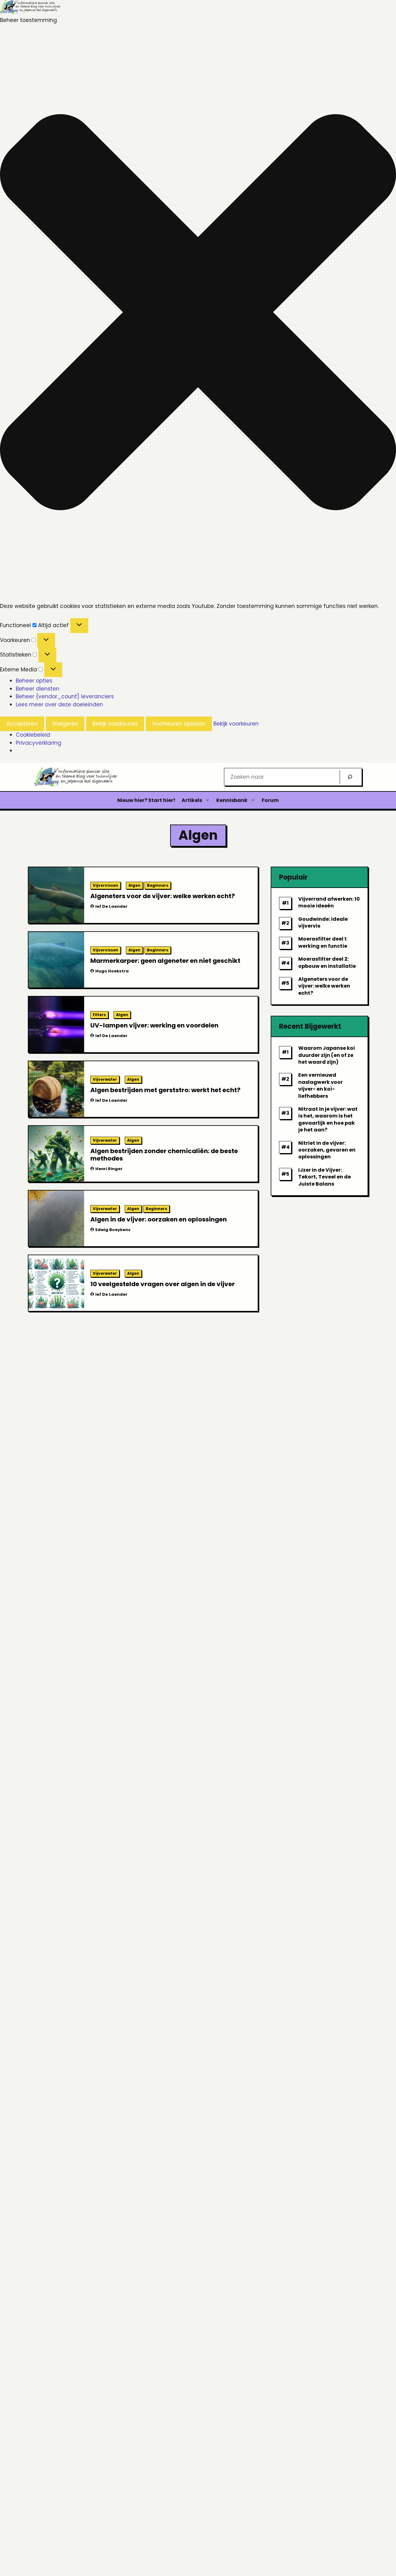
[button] (198, 313)
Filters (99, 1015)
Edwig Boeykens (113, 1230)
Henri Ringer (109, 1169)
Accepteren (22, 724)
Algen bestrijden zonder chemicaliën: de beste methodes (164, 1155)
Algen (134, 885)
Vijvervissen (105, 885)
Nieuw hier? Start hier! (146, 800)
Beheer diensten (38, 689)
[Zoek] (350, 777)
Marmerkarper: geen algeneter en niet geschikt (165, 961)
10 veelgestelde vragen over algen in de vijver (163, 1284)
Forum (270, 800)
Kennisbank (232, 800)
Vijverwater (105, 1079)
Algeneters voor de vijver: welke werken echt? (163, 896)
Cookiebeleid (33, 735)
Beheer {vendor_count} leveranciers (65, 696)
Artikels (192, 800)
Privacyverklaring (39, 743)
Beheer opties (34, 681)
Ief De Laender (111, 906)
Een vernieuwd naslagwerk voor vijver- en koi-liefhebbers (321, 1085)
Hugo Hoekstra (112, 971)
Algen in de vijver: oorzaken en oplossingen (159, 1219)
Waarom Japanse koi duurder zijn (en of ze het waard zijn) (327, 1055)
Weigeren (65, 724)
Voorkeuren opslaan (179, 724)
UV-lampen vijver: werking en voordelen (154, 1025)
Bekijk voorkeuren (115, 724)
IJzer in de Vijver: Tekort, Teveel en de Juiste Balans (325, 1177)
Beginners (158, 885)
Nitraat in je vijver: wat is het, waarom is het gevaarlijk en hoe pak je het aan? (328, 1119)
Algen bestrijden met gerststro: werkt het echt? (165, 1090)
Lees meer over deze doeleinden (59, 704)
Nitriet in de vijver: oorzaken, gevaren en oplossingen (327, 1150)
